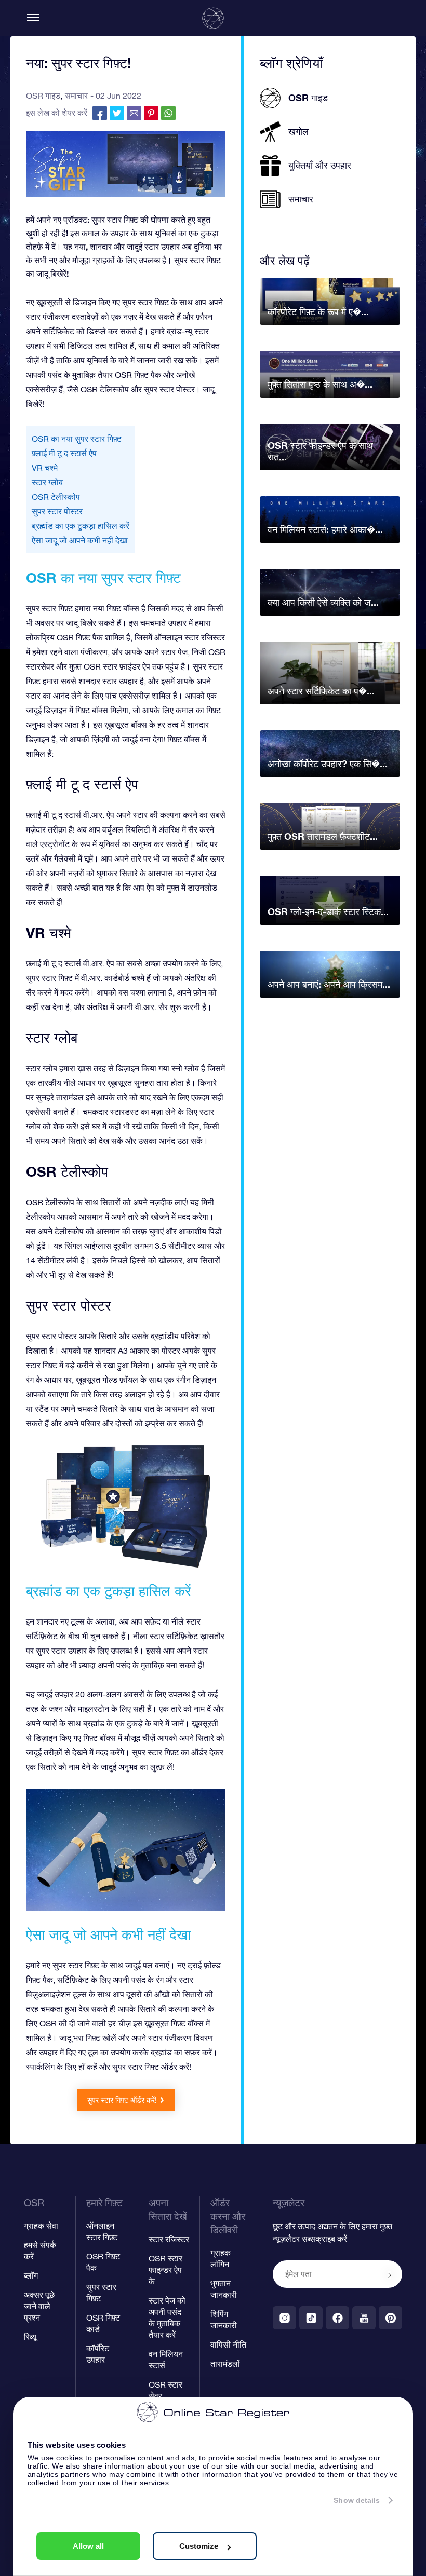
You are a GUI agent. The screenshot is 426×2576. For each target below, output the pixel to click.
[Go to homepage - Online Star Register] (213, 18)
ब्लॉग (31, 2275)
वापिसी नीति (228, 2345)
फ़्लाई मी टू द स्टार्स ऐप (64, 453)
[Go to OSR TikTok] (311, 2318)
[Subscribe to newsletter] (390, 2275)
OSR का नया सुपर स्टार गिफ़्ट (77, 439)
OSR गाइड (43, 96)
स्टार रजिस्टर (169, 2239)
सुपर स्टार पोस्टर (57, 511)
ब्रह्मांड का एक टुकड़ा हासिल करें (81, 526)
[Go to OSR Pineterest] (390, 2318)
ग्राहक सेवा (41, 2226)
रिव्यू (30, 2337)
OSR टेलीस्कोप (56, 497)
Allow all (88, 2546)
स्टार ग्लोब (47, 482)
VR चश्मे (45, 468)
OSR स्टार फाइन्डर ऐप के (165, 2270)
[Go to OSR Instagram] (284, 2318)
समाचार (76, 96)
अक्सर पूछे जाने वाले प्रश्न (39, 2306)
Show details (357, 2500)
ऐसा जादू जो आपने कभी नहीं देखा (80, 540)
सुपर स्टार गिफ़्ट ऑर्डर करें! (122, 2100)
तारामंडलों (225, 2364)
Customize (199, 2546)
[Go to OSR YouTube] (364, 2318)
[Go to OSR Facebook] (337, 2318)
